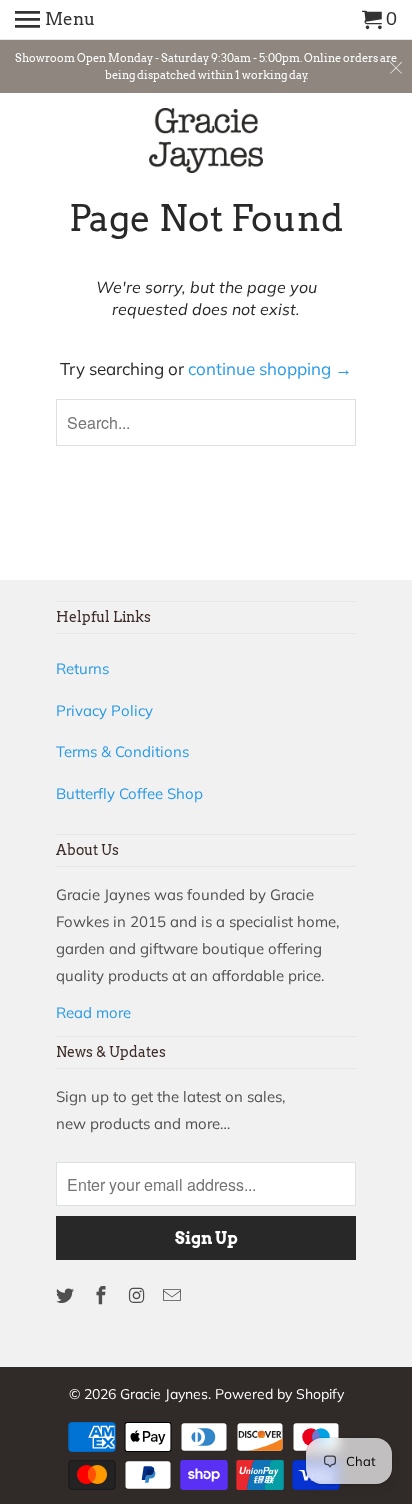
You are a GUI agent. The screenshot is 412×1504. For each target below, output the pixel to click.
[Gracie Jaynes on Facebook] (103, 1295)
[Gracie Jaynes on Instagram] (139, 1295)
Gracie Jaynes (164, 1394)
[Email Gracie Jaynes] (174, 1295)
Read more (93, 1012)
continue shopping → (270, 368)
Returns (82, 668)
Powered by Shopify (279, 1394)
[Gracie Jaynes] (206, 144)
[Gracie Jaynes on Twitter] (67, 1295)
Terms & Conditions (122, 751)
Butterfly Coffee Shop (129, 793)
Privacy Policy (104, 710)
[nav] (55, 20)
